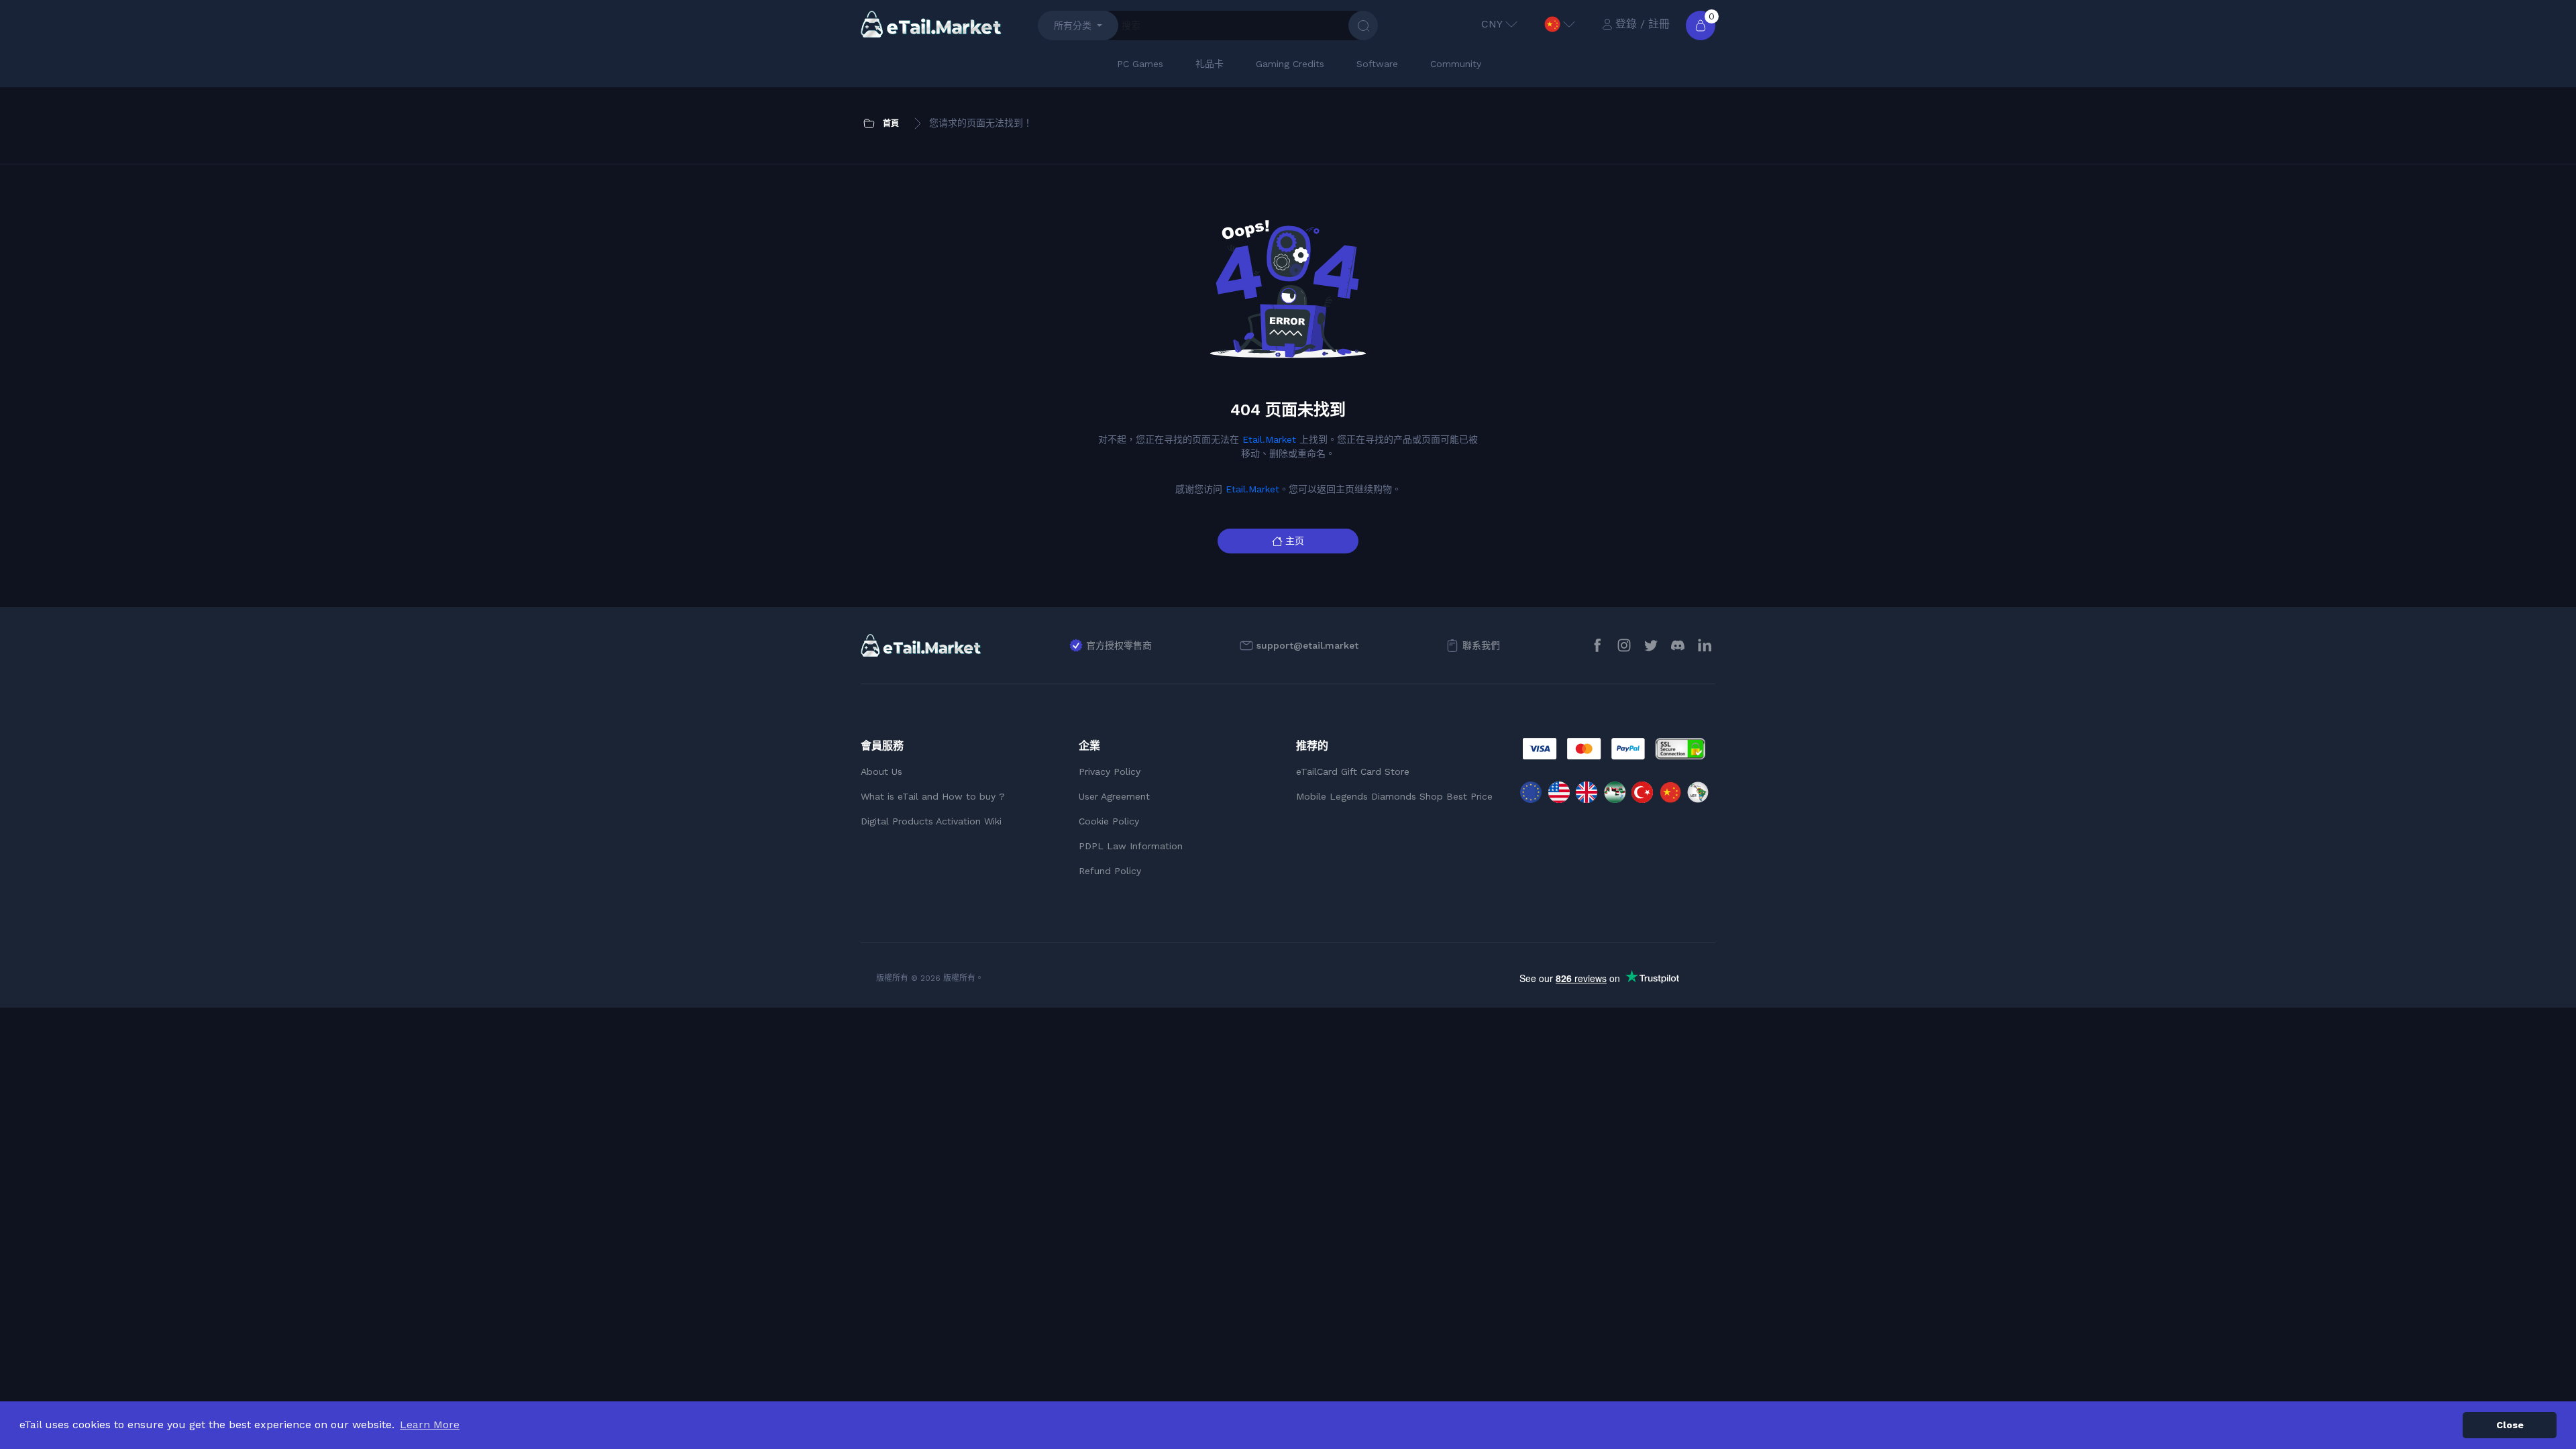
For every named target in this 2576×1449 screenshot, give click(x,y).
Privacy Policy (1110, 771)
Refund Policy (1110, 871)
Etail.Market (1269, 439)
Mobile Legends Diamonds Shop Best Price (1394, 796)
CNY (1492, 24)
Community (1456, 64)
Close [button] (2510, 1425)
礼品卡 (1210, 64)
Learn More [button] (430, 1425)
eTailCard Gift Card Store (1353, 771)
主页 (1295, 541)
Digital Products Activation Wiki (931, 821)
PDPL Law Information (1131, 846)
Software (1377, 64)
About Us (881, 771)
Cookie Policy (1109, 821)
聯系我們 (1481, 645)
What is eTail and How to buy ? (933, 796)
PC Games (1140, 64)
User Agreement (1114, 796)
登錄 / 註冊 (1643, 24)
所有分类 (1073, 25)
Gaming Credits (1290, 64)
